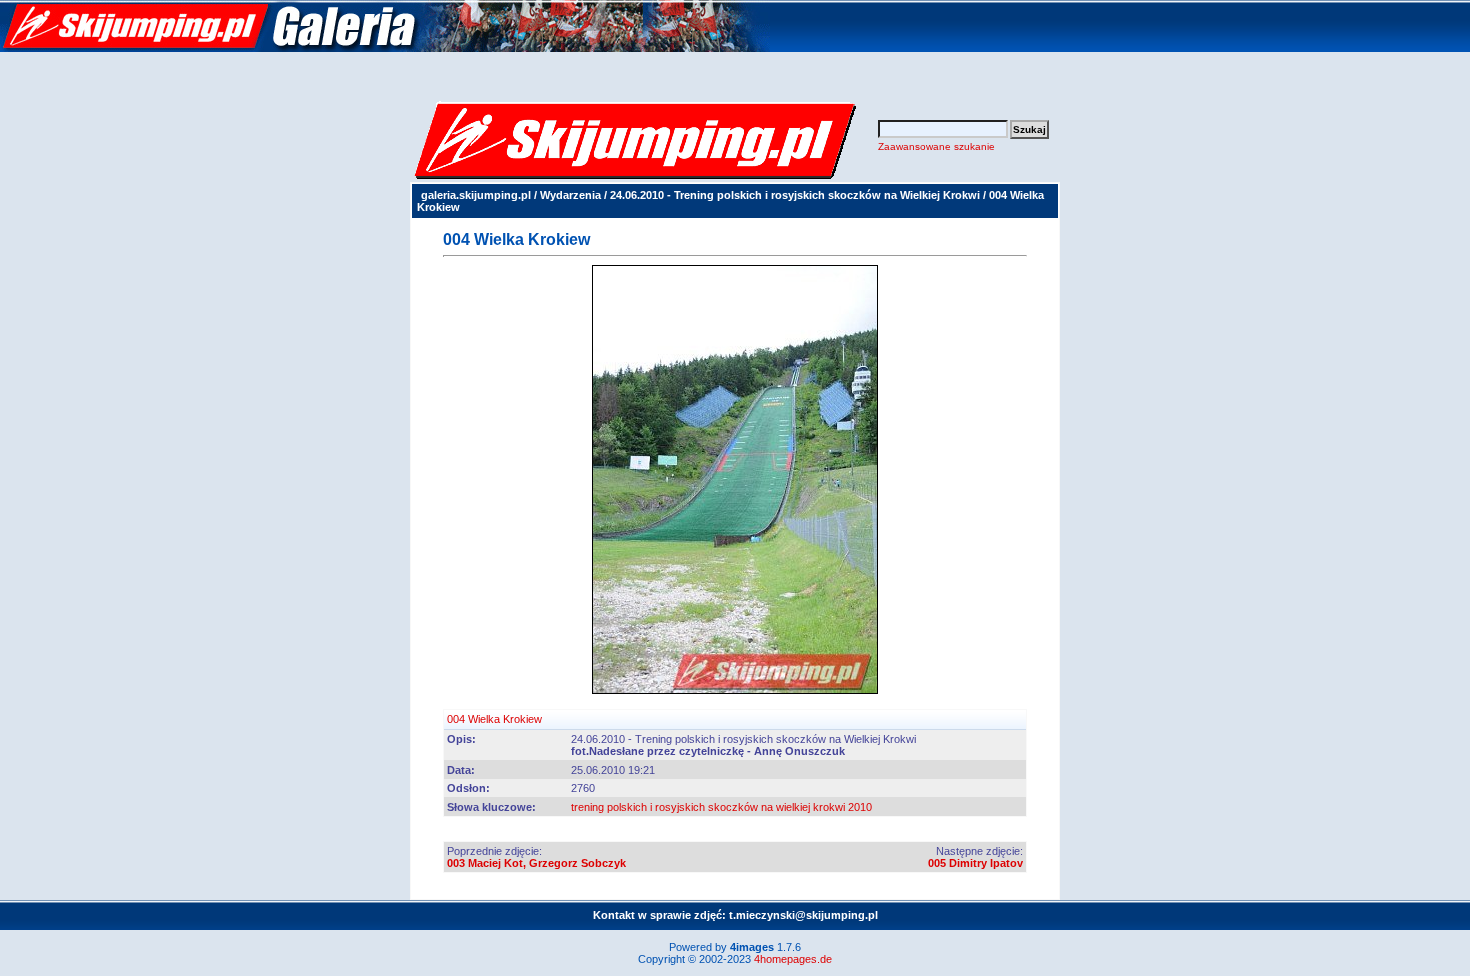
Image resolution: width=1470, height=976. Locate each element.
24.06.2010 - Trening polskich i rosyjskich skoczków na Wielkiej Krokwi (795, 195)
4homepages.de (793, 959)
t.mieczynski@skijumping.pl (803, 915)
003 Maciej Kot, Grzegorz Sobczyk (536, 863)
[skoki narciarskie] (385, 48)
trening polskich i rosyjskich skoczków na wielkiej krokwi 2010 (721, 807)
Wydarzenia (570, 195)
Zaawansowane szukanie (936, 146)
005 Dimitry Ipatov (975, 863)
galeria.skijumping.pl (476, 195)
